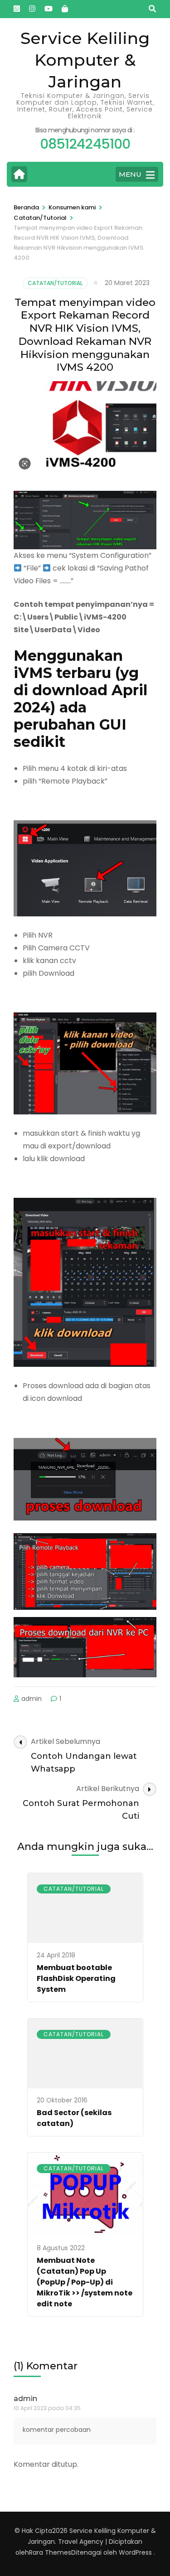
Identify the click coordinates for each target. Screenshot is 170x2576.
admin (32, 1699)
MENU (130, 174)
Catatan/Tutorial (55, 283)
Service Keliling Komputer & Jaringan (85, 60)
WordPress (135, 2552)
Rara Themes (50, 2552)
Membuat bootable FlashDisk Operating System (76, 1978)
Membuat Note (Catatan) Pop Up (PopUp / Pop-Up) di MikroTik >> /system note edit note (85, 2282)
